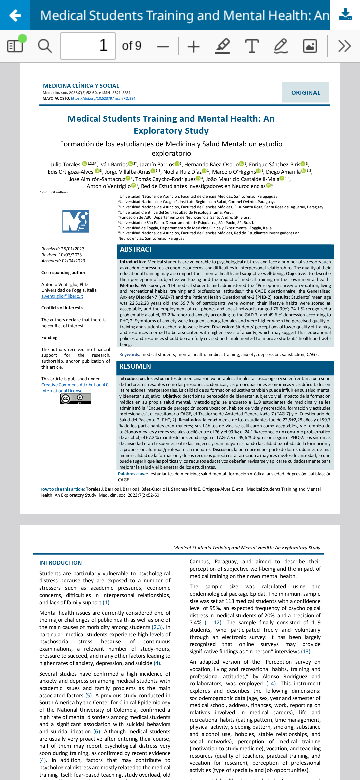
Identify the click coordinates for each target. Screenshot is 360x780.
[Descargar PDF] (345, 15)
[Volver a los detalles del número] (15, 15)
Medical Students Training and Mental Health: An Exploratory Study (200, 15)
